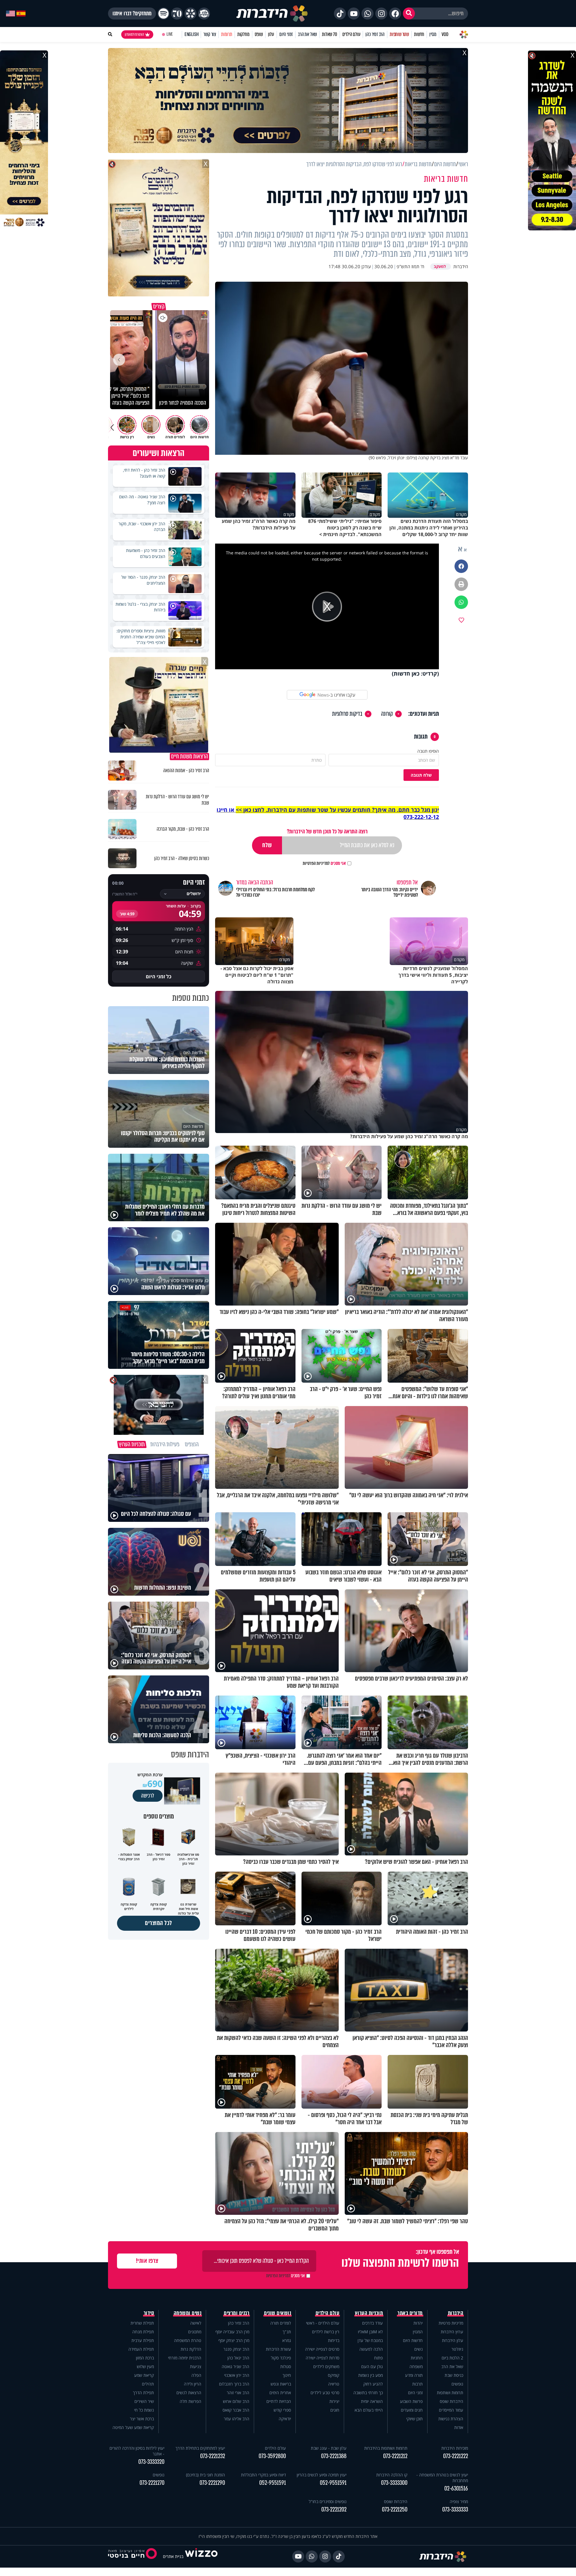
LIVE (170, 34)
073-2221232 (213, 2456)
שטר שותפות (399, 34)
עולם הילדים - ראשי (323, 2323)
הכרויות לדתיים (279, 2401)
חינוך (287, 2375)
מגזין (433, 34)
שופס (259, 34)
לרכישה (148, 1796)
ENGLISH (192, 34)
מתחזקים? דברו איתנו (132, 13)
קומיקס (334, 2375)
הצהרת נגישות (451, 2419)
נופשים (457, 2384)
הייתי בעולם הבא (369, 2410)
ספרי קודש (282, 2410)
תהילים (148, 2384)
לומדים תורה (281, 2323)
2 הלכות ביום (452, 2358)
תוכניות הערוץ (369, 2313)
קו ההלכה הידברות (392, 2475)
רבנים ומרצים (237, 2313)
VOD (445, 34)
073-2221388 (334, 2456)
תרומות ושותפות (450, 2393)
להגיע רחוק (373, 2384)
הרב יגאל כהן (238, 2358)
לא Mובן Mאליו (370, 2332)
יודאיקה (285, 2419)
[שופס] (190, 13)
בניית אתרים (173, 2556)
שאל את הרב (307, 34)
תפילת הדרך (143, 2393)
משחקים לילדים (326, 2366)
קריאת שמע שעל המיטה (133, 2427)
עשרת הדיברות (278, 2349)
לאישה (196, 2323)
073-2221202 (334, 2510)
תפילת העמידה (141, 2349)
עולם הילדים (351, 34)
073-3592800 (272, 2456)
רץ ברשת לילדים (326, 2332)
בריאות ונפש (281, 2384)
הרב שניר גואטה (235, 2366)
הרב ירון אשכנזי (237, 2375)
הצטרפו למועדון (134, 34)
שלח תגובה (421, 775)
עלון (271, 34)
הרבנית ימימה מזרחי (185, 2358)
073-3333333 (455, 2510)
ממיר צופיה (459, 2501)
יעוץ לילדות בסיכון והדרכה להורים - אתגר (137, 2451)
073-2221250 (395, 2510)
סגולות (286, 2366)
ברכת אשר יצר (142, 2419)
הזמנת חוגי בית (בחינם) (205, 2475)
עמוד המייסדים (451, 2410)
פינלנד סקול (281, 2358)
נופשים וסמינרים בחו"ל (328, 2501)
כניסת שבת (454, 2375)
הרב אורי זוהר (238, 2393)
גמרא (287, 2340)
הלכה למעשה (371, 2349)
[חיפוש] (409, 13)
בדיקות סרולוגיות (347, 714)
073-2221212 (395, 2456)
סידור (149, 2313)
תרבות (417, 2384)
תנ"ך (287, 2332)
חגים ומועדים (412, 2410)
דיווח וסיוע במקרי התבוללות (263, 2475)
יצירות (334, 2401)
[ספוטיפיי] (163, 13)
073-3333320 (151, 2462)
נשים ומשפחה (188, 2313)
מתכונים (195, 2332)
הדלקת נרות (191, 2349)
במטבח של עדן (370, 2340)
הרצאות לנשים (189, 2393)
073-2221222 (456, 2456)
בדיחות (334, 2340)
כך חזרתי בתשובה (368, 2393)
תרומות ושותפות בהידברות (386, 2448)
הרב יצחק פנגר (236, 2349)
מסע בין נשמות (370, 2375)
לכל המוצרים (159, 1923)
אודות (459, 2427)
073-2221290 (212, 2483)
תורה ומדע (414, 2375)
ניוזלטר (457, 2349)
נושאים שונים (277, 2313)
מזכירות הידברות (455, 2448)
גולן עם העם (372, 2366)
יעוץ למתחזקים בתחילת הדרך (200, 2448)
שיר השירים (144, 2401)
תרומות (227, 34)
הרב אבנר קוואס (236, 2410)
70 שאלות (329, 34)
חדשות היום (413, 2340)
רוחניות (417, 2358)
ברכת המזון (145, 2358)
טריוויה (334, 2384)
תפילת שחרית (142, 2323)
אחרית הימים (280, 2393)
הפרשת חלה (190, 2401)
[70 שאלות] (177, 13)
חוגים (335, 2410)
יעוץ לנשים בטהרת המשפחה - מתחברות (442, 2478)
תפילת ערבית (143, 2340)
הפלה (196, 2375)
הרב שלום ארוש (236, 2401)
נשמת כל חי (144, 2410)
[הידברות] (272, 13)
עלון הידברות (453, 2340)
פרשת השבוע (411, 2401)
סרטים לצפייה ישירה (322, 2349)
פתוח (378, 2358)
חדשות (419, 34)
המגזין (418, 2332)
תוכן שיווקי (414, 2419)
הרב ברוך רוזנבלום (234, 2384)
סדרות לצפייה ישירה (322, 2358)
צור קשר (210, 34)
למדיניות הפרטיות (316, 863)
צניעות (196, 2366)
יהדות (418, 2323)
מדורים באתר (410, 2313)
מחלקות (243, 34)
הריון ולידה (193, 2384)
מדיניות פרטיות (451, 2323)
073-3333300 (394, 2483)
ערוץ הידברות (452, 2332)
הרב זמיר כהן (375, 34)
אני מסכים (324, 863)
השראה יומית (372, 2401)
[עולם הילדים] (204, 13)
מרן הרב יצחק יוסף (234, 2340)
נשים (418, 2349)
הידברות (456, 2313)
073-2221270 (152, 2483)
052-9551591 (333, 2483)
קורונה (387, 714)
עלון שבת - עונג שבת (329, 2448)
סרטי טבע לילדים (325, 2393)
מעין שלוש (145, 2366)
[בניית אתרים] (201, 2556)
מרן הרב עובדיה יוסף (232, 2332)
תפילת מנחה (143, 2332)
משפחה (416, 2366)
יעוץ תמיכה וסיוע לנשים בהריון (322, 2475)
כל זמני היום (159, 976)
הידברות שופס (451, 2401)
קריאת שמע (144, 2375)
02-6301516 (456, 2489)
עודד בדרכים (372, 2323)
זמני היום (286, 34)
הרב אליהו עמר (237, 2419)
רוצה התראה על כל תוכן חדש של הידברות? (327, 831)
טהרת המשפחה (188, 2340)
